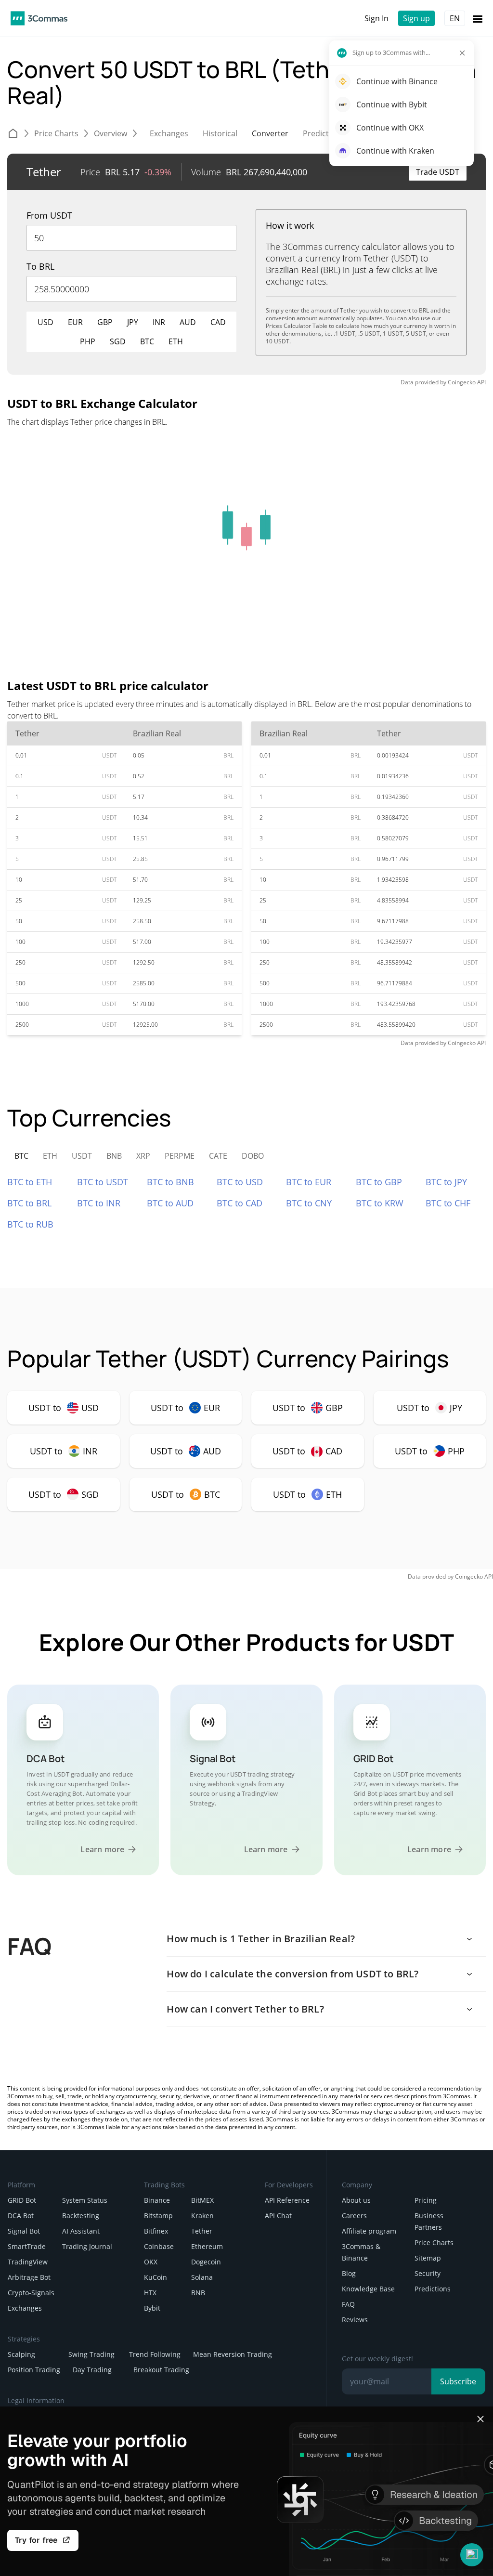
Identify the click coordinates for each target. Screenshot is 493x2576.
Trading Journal (87, 2246)
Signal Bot (24, 2231)
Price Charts (434, 2243)
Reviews (355, 2320)
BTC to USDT (103, 1182)
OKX (151, 2262)
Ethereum (207, 2246)
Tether (202, 2231)
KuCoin (156, 2277)
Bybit (152, 2308)
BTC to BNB (170, 1182)
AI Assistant (81, 2231)
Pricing (426, 2200)
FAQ (348, 2304)
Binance (157, 2200)
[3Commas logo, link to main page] (39, 18)
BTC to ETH (30, 1182)
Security (428, 2273)
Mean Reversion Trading (233, 2354)
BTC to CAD (240, 1203)
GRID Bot (22, 2200)
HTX (150, 2293)
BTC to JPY (446, 1182)
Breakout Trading (161, 2370)
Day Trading (92, 2370)
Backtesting (81, 2216)
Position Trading (34, 2370)
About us (356, 2200)
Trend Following (155, 2354)
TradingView (28, 2262)
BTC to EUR (309, 1182)
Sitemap (428, 2258)
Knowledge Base (368, 2289)
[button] (472, 2555)
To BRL (40, 266)
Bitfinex (156, 2231)
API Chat (278, 2216)
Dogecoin (206, 2262)
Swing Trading (91, 2354)
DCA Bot (21, 2216)
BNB (198, 2293)
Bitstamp (158, 2216)
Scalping (21, 2354)
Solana (202, 2277)
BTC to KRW (380, 1203)
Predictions (433, 2289)
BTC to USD (240, 1182)
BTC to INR (99, 1203)
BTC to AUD (170, 1203)
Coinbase (159, 2246)
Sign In (376, 18)
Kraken (202, 2216)
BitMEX (202, 2200)
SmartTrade (27, 2246)
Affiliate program (369, 2231)
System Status (85, 2200)
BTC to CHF (448, 1203)
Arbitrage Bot (29, 2277)
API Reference (287, 2200)
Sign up (416, 18)
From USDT (49, 215)
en (455, 18)
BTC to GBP (379, 1182)
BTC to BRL (29, 1203)
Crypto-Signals (31, 2293)
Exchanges (25, 2308)
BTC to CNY (309, 1203)
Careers (354, 2216)
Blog (349, 2273)
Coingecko (462, 382)
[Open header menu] (478, 18)
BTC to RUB (30, 1224)
